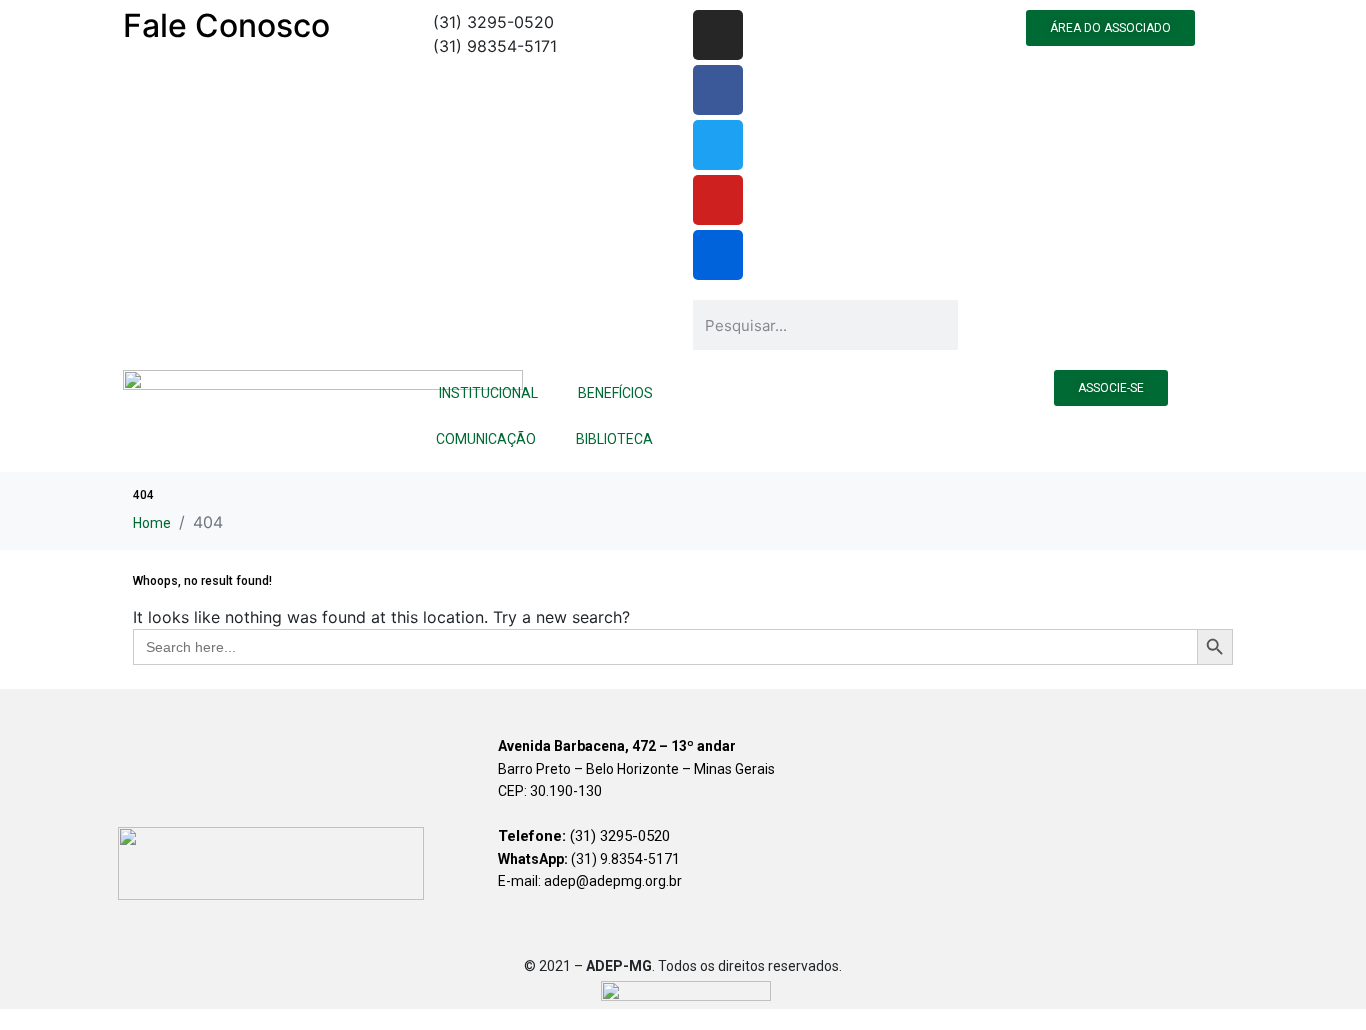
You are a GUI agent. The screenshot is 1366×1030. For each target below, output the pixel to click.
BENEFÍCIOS (615, 393)
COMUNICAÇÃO (486, 439)
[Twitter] (718, 145)
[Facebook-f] (718, 90)
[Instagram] (718, 35)
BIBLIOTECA (614, 439)
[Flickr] (718, 255)
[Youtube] (718, 200)
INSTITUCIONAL (488, 393)
